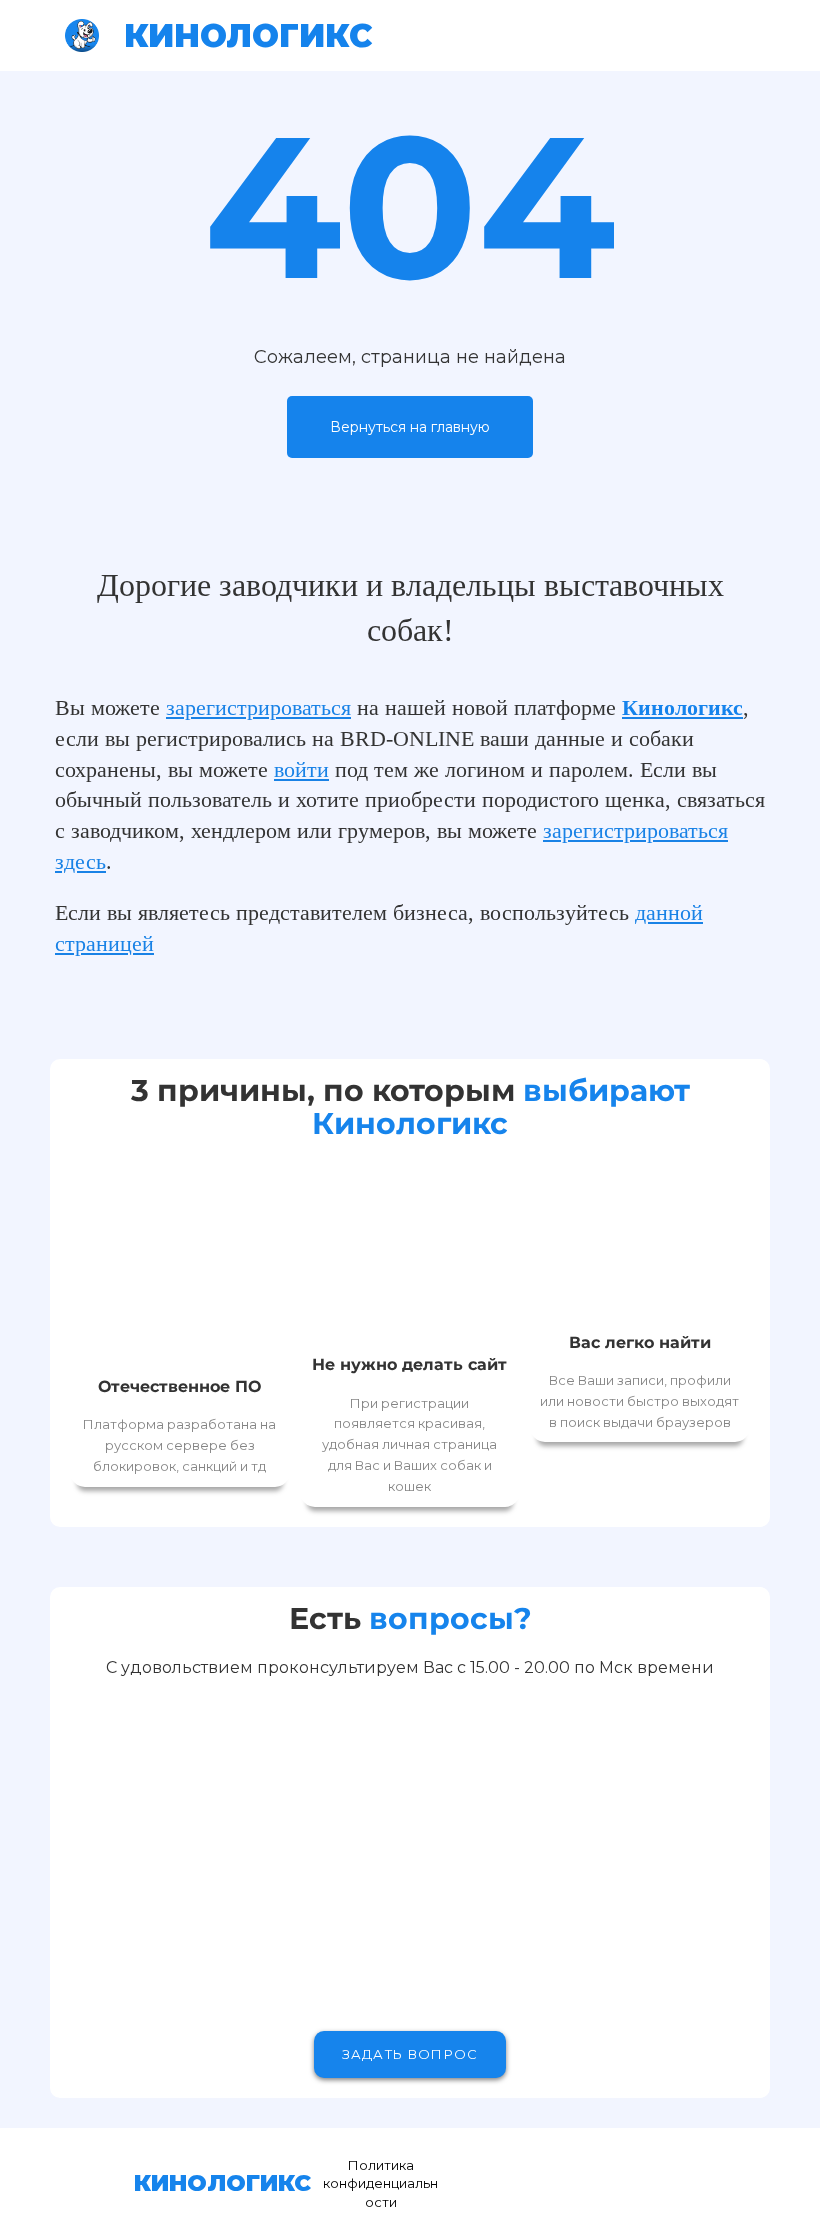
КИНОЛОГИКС (248, 35)
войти (301, 769)
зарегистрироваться (258, 707)
